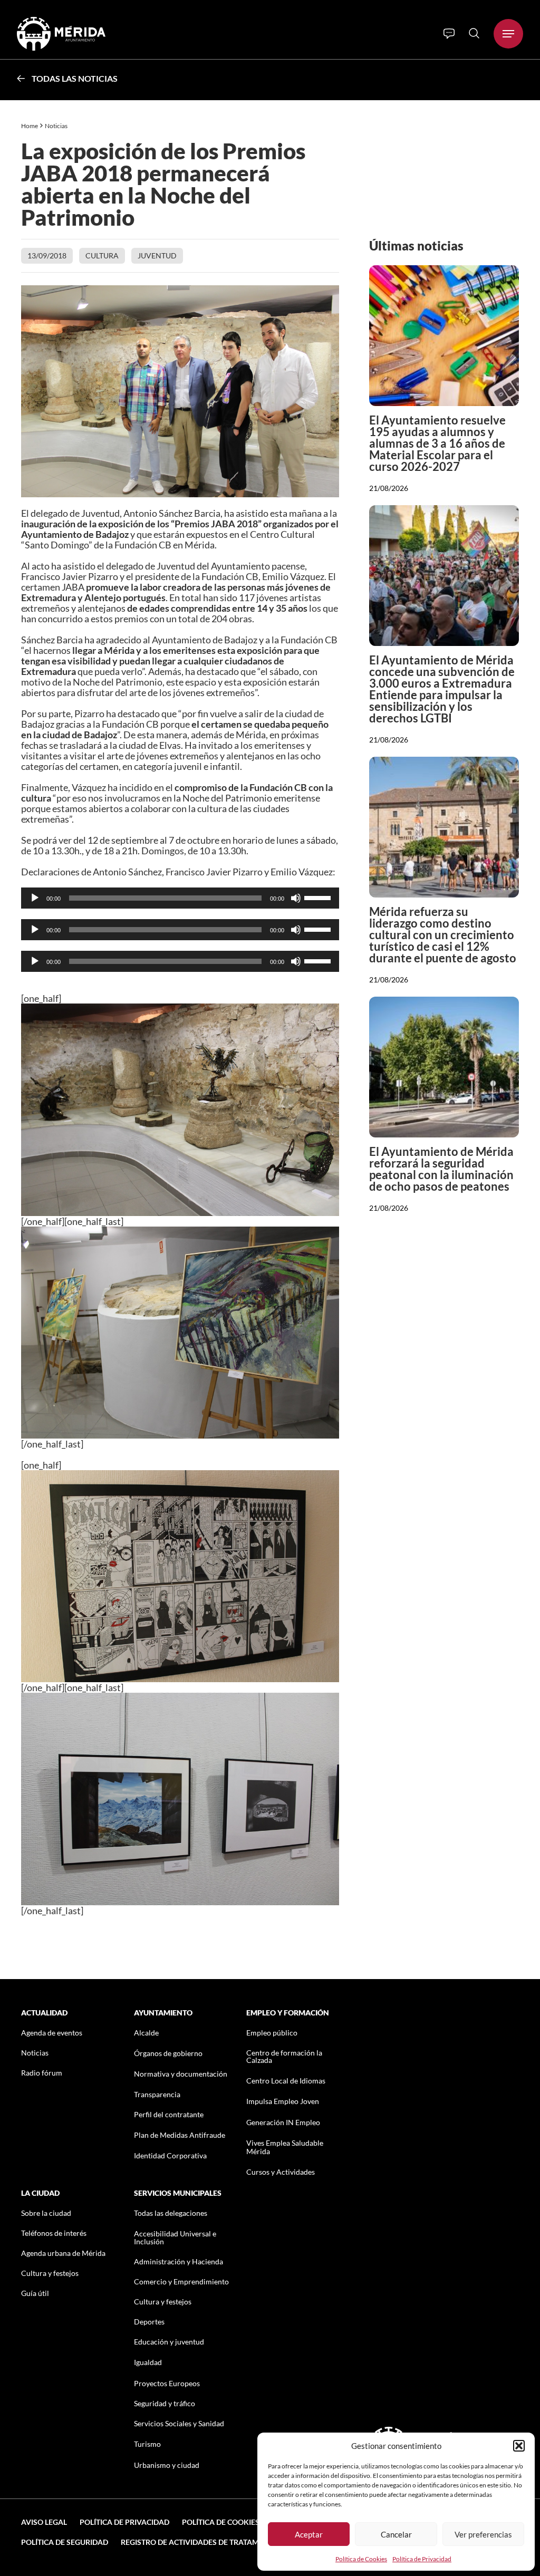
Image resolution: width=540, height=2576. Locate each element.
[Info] (449, 34)
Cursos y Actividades (281, 2172)
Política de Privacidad (422, 2559)
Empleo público (272, 2033)
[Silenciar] (296, 898)
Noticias (57, 126)
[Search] (474, 33)
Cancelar (396, 2534)
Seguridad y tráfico (165, 2403)
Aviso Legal (44, 2522)
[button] (519, 2446)
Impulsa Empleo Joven (283, 2101)
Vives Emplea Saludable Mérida (285, 2147)
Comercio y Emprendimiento (181, 2281)
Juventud (157, 255)
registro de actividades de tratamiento (201, 2542)
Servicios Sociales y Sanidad (179, 2423)
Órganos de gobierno (168, 2053)
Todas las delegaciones (171, 2213)
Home (30, 126)
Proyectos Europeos (167, 2383)
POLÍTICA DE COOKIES (221, 2522)
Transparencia (157, 2094)
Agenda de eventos (52, 2033)
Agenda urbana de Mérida (63, 2253)
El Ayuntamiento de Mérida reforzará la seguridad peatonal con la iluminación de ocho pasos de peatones (441, 1169)
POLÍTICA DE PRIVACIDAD (124, 2522)
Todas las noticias (75, 78)
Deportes (149, 2322)
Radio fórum (42, 2073)
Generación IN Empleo (283, 2122)
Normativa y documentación (181, 2074)
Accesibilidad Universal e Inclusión (175, 2237)
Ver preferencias (483, 2534)
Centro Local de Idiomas (286, 2081)
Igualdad (148, 2362)
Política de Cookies (361, 2559)
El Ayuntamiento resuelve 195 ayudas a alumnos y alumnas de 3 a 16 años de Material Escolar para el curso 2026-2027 (437, 443)
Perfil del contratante (169, 2114)
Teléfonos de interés (54, 2233)
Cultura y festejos (50, 2273)
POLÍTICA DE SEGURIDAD (65, 2542)
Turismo (147, 2444)
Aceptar (309, 2534)
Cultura (102, 255)
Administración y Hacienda (179, 2261)
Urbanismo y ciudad (167, 2465)
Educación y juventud (169, 2342)
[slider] (319, 897)
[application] (180, 898)
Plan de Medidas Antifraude (180, 2135)
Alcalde (146, 2033)
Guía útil (35, 2293)
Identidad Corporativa (170, 2155)
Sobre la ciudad (46, 2213)
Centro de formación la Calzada (284, 2056)
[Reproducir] (35, 898)
